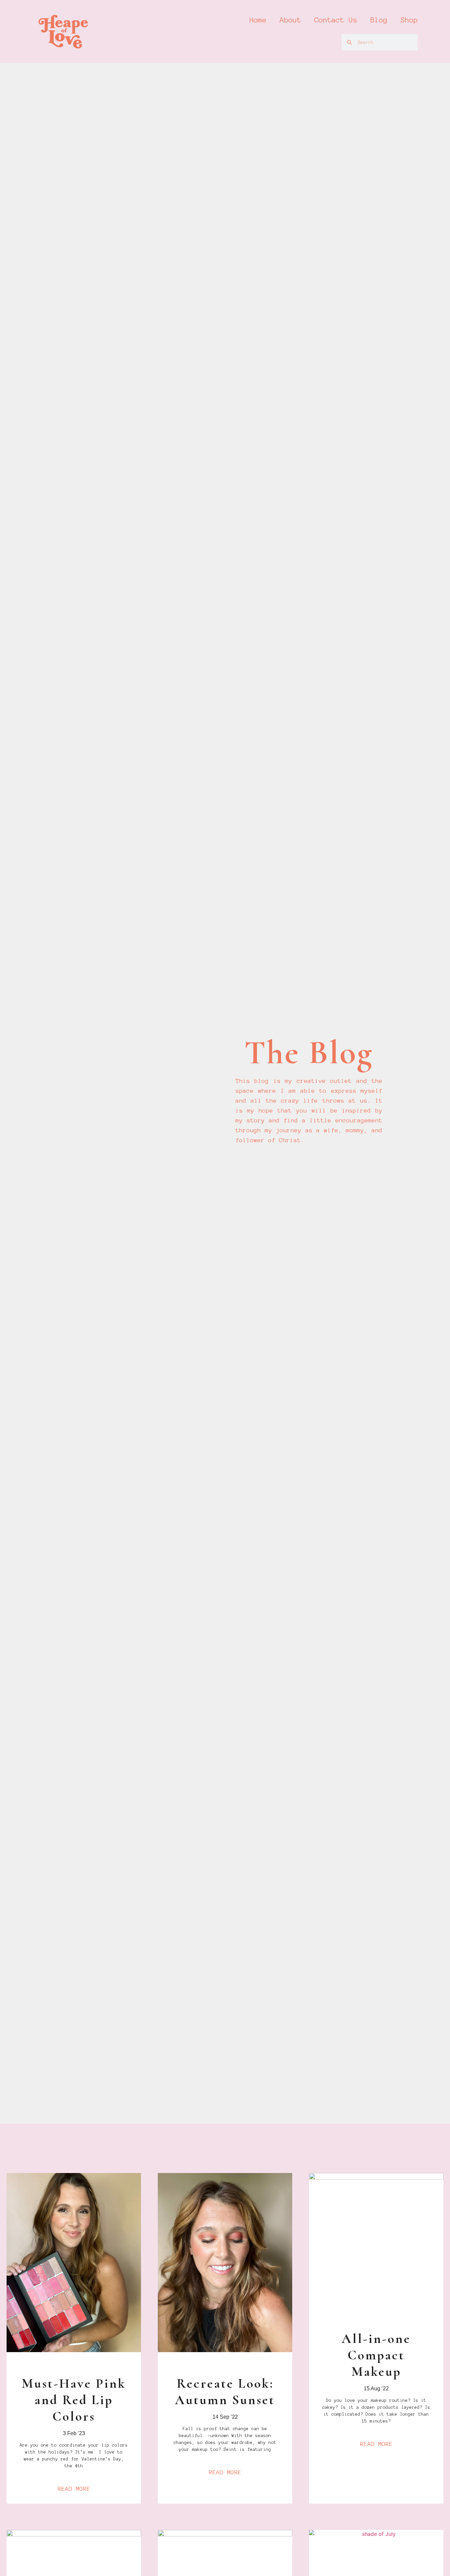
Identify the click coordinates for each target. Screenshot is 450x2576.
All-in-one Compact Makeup (376, 2355)
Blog (379, 20)
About (290, 20)
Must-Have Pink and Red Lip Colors (74, 2400)
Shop (409, 20)
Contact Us (336, 20)
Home (258, 20)
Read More (74, 2489)
